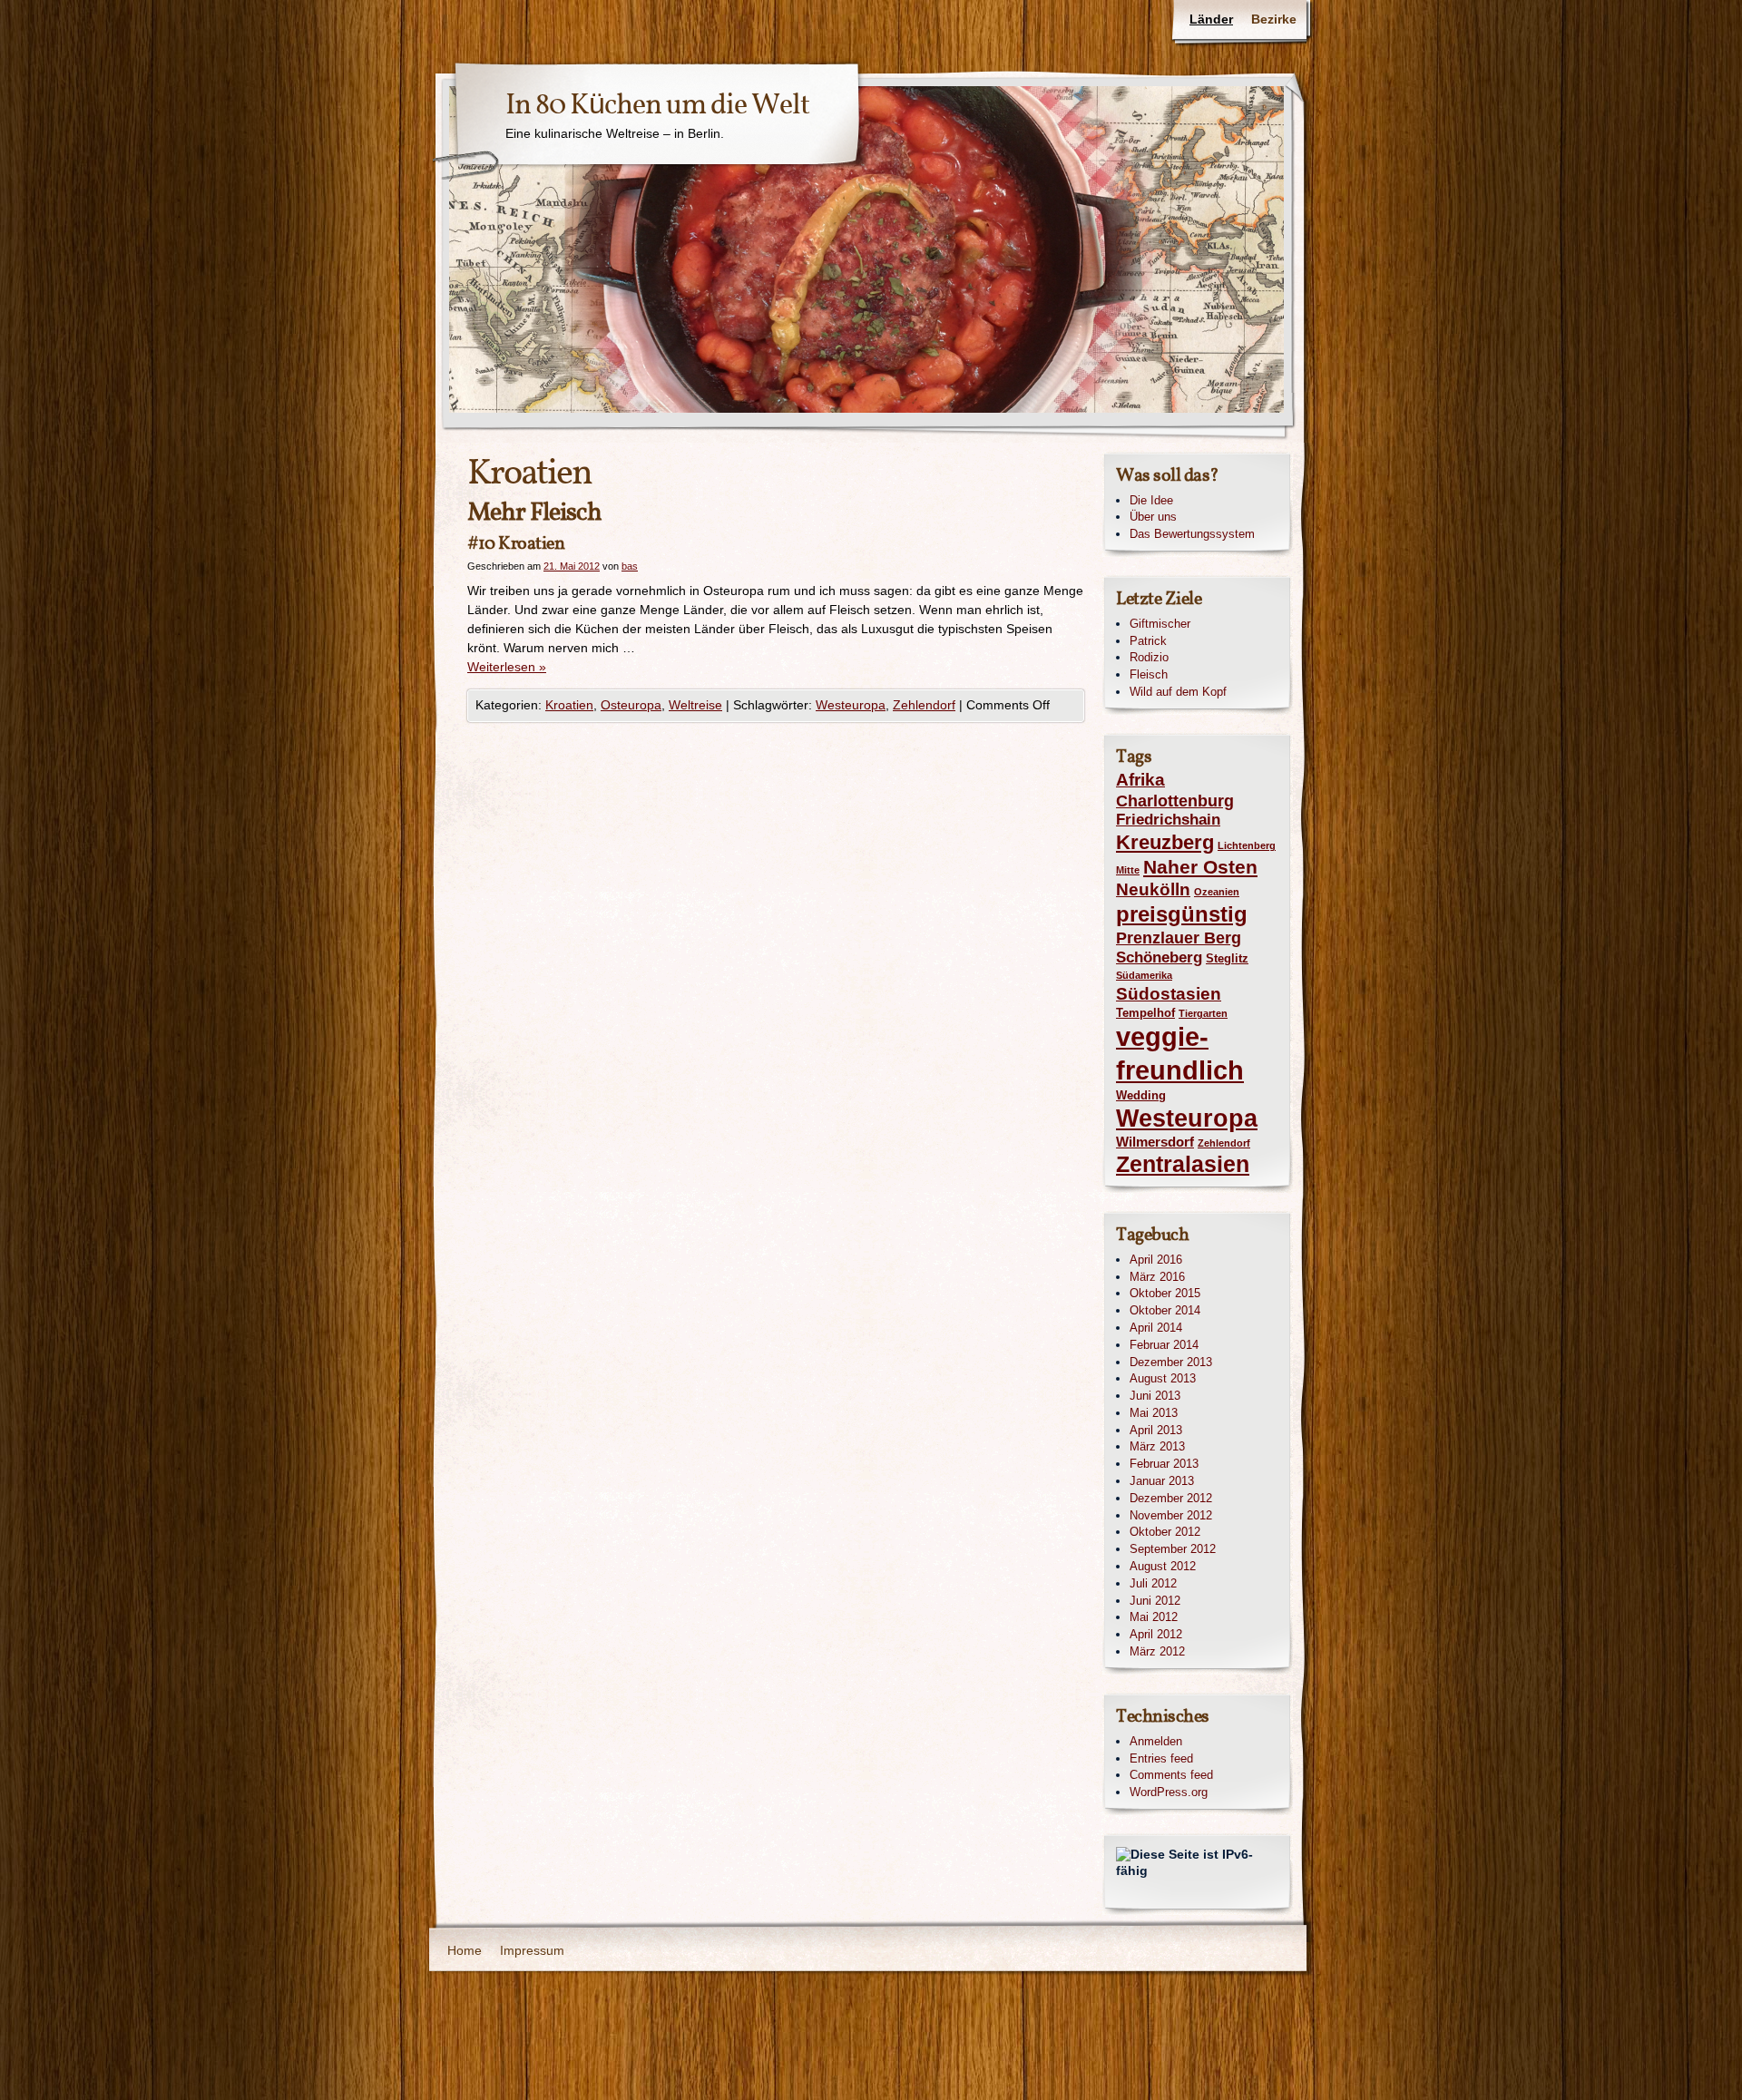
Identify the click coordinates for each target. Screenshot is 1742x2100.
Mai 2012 (1154, 1617)
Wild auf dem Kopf (1178, 692)
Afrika (1140, 780)
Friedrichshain (1168, 820)
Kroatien (569, 705)
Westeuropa (851, 705)
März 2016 (1157, 1277)
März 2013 (1157, 1446)
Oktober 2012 (1165, 1532)
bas (630, 566)
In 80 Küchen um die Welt (657, 106)
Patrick (1148, 641)
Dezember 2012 (1171, 1498)
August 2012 (1163, 1566)
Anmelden (1156, 1741)
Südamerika (1144, 975)
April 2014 (1156, 1328)
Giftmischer (1160, 624)
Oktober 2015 (1165, 1293)
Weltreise (695, 705)
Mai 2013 (1154, 1413)
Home (465, 1950)
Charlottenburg (1175, 801)
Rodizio (1149, 657)
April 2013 (1156, 1430)
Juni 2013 (1155, 1396)
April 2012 (1156, 1634)
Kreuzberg (1165, 842)
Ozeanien (1217, 892)
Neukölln (1153, 889)
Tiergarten (1203, 1013)
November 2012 (1171, 1515)
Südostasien (1169, 994)
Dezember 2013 (1171, 1362)
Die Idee (1151, 500)
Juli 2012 (1153, 1583)
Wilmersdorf (1155, 1142)
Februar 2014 (1164, 1345)
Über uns (1153, 517)
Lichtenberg (1247, 845)
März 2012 (1157, 1651)
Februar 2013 (1164, 1464)
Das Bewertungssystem (1192, 534)
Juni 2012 (1155, 1601)
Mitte (1128, 870)
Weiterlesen (507, 667)
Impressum (532, 1950)
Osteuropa (631, 705)
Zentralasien (1183, 1164)
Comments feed (1171, 1775)
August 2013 (1163, 1378)
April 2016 (1156, 1260)
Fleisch (1149, 674)
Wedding (1141, 1095)
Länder (1211, 19)
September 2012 (1173, 1549)
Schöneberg (1159, 957)
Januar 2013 (1162, 1481)
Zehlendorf (924, 705)
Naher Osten (1200, 867)
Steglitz (1227, 958)
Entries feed (1161, 1758)
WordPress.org (1169, 1792)
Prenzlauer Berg (1179, 938)
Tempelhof (1145, 1013)
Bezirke (1274, 19)
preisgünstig (1182, 914)
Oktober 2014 (1165, 1310)
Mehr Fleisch (534, 513)
